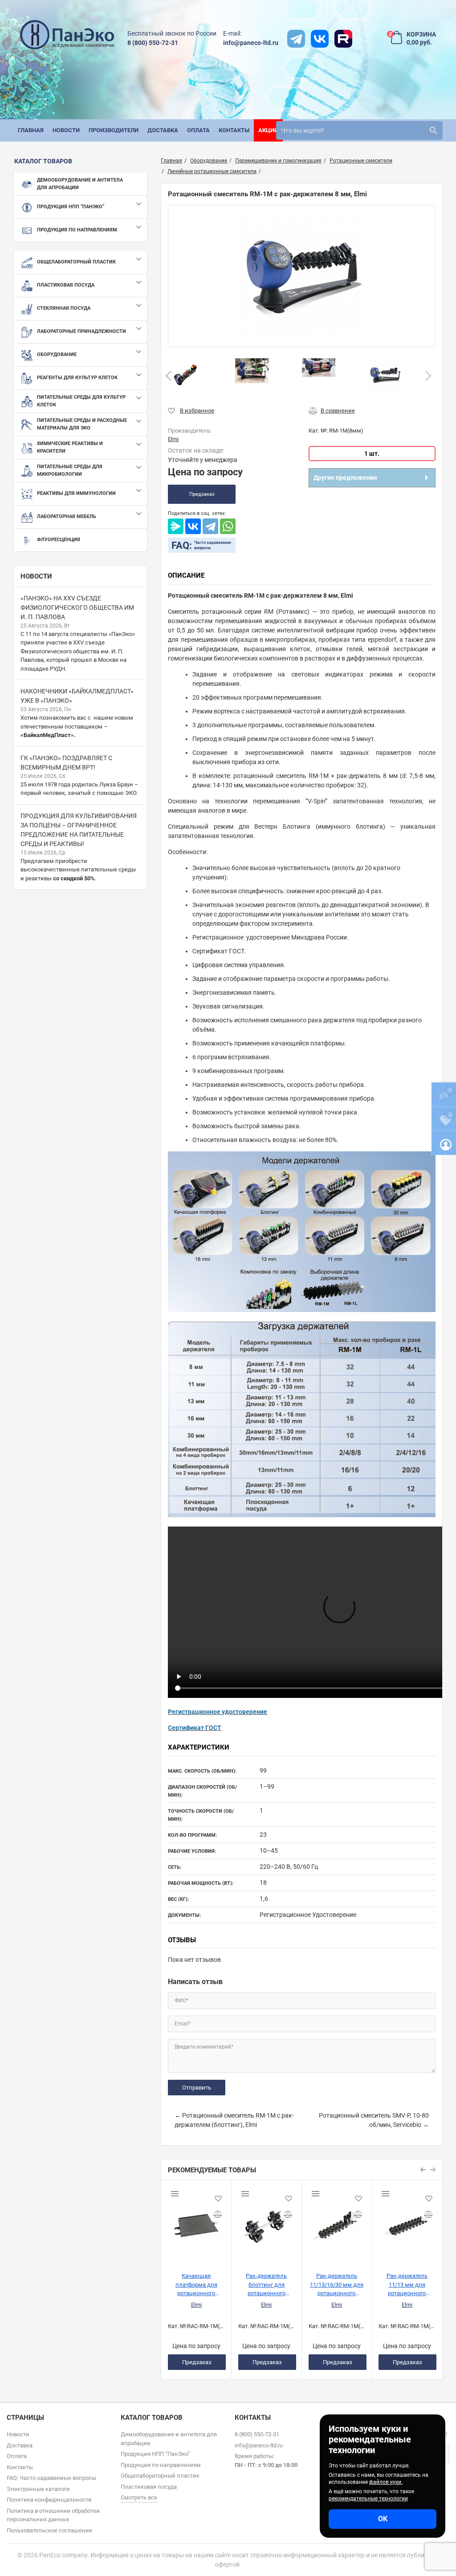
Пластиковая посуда (149, 2487)
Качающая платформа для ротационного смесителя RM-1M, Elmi (196, 2284)
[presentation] (169, 376)
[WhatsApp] (228, 526)
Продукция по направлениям (161, 2465)
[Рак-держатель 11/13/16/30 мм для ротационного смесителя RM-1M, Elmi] (337, 2223)
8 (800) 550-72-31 (153, 43)
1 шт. (372, 454)
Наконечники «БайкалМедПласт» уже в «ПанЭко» (77, 696)
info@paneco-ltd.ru (251, 43)
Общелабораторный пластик (160, 2476)
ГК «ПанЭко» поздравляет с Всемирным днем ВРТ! (66, 763)
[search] (433, 130)
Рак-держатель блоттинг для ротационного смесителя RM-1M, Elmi (267, 2284)
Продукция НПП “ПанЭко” (155, 2454)
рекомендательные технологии (368, 2499)
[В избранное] (191, 411)
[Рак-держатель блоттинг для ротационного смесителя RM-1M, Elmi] (267, 2223)
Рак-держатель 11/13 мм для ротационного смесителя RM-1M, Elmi (407, 2284)
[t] (296, 39)
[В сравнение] (332, 411)
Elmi (196, 2305)
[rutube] (343, 39)
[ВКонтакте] (193, 526)
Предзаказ (202, 494)
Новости (36, 576)
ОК (383, 2519)
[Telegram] (210, 526)
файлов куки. (386, 2482)
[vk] (320, 39)
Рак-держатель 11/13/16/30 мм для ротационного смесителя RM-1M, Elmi (337, 2284)
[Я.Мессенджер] (176, 526)
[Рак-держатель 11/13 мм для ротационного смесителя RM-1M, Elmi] (407, 2223)
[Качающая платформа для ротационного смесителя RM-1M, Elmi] (196, 2223)
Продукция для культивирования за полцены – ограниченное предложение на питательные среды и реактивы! (79, 830)
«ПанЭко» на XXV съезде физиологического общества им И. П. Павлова (77, 608)
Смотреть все (139, 2497)
